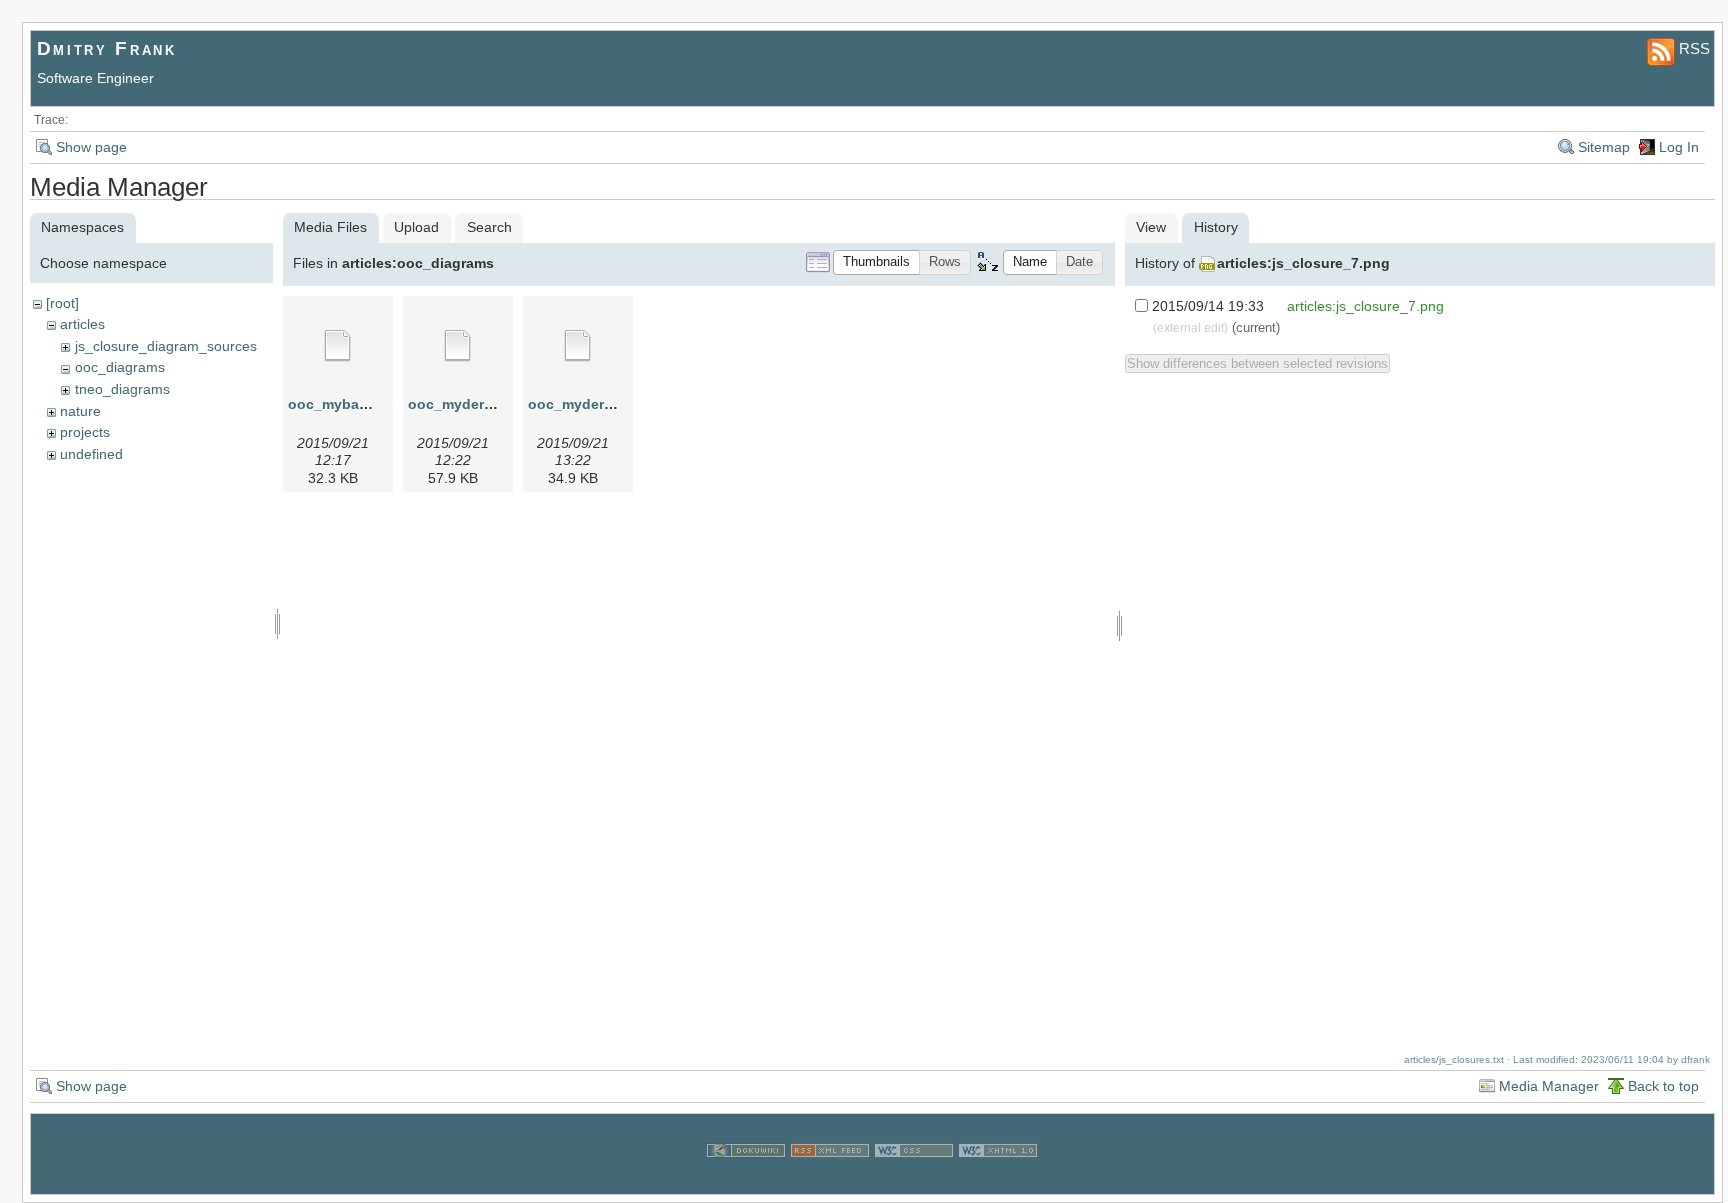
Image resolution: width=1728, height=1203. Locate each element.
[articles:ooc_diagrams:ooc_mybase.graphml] (338, 346)
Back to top (1663, 1086)
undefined (91, 454)
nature (80, 411)
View (1151, 227)
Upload (416, 227)
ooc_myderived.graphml (490, 404)
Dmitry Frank (107, 48)
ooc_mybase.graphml (361, 404)
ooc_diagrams (120, 367)
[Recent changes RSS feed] (830, 1182)
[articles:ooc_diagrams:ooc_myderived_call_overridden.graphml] (578, 346)
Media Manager (1549, 1086)
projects (85, 432)
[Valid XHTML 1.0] (998, 1182)
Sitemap (1604, 147)
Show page (91, 147)
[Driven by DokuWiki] (746, 1182)
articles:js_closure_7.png (1303, 263)
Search (489, 227)
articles (82, 324)
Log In (1679, 147)
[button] (876, 262)
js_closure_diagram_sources (166, 346)
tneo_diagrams (122, 389)
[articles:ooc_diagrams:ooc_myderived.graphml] (458, 346)
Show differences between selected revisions (1257, 363)
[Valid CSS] (914, 1182)
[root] (62, 303)
